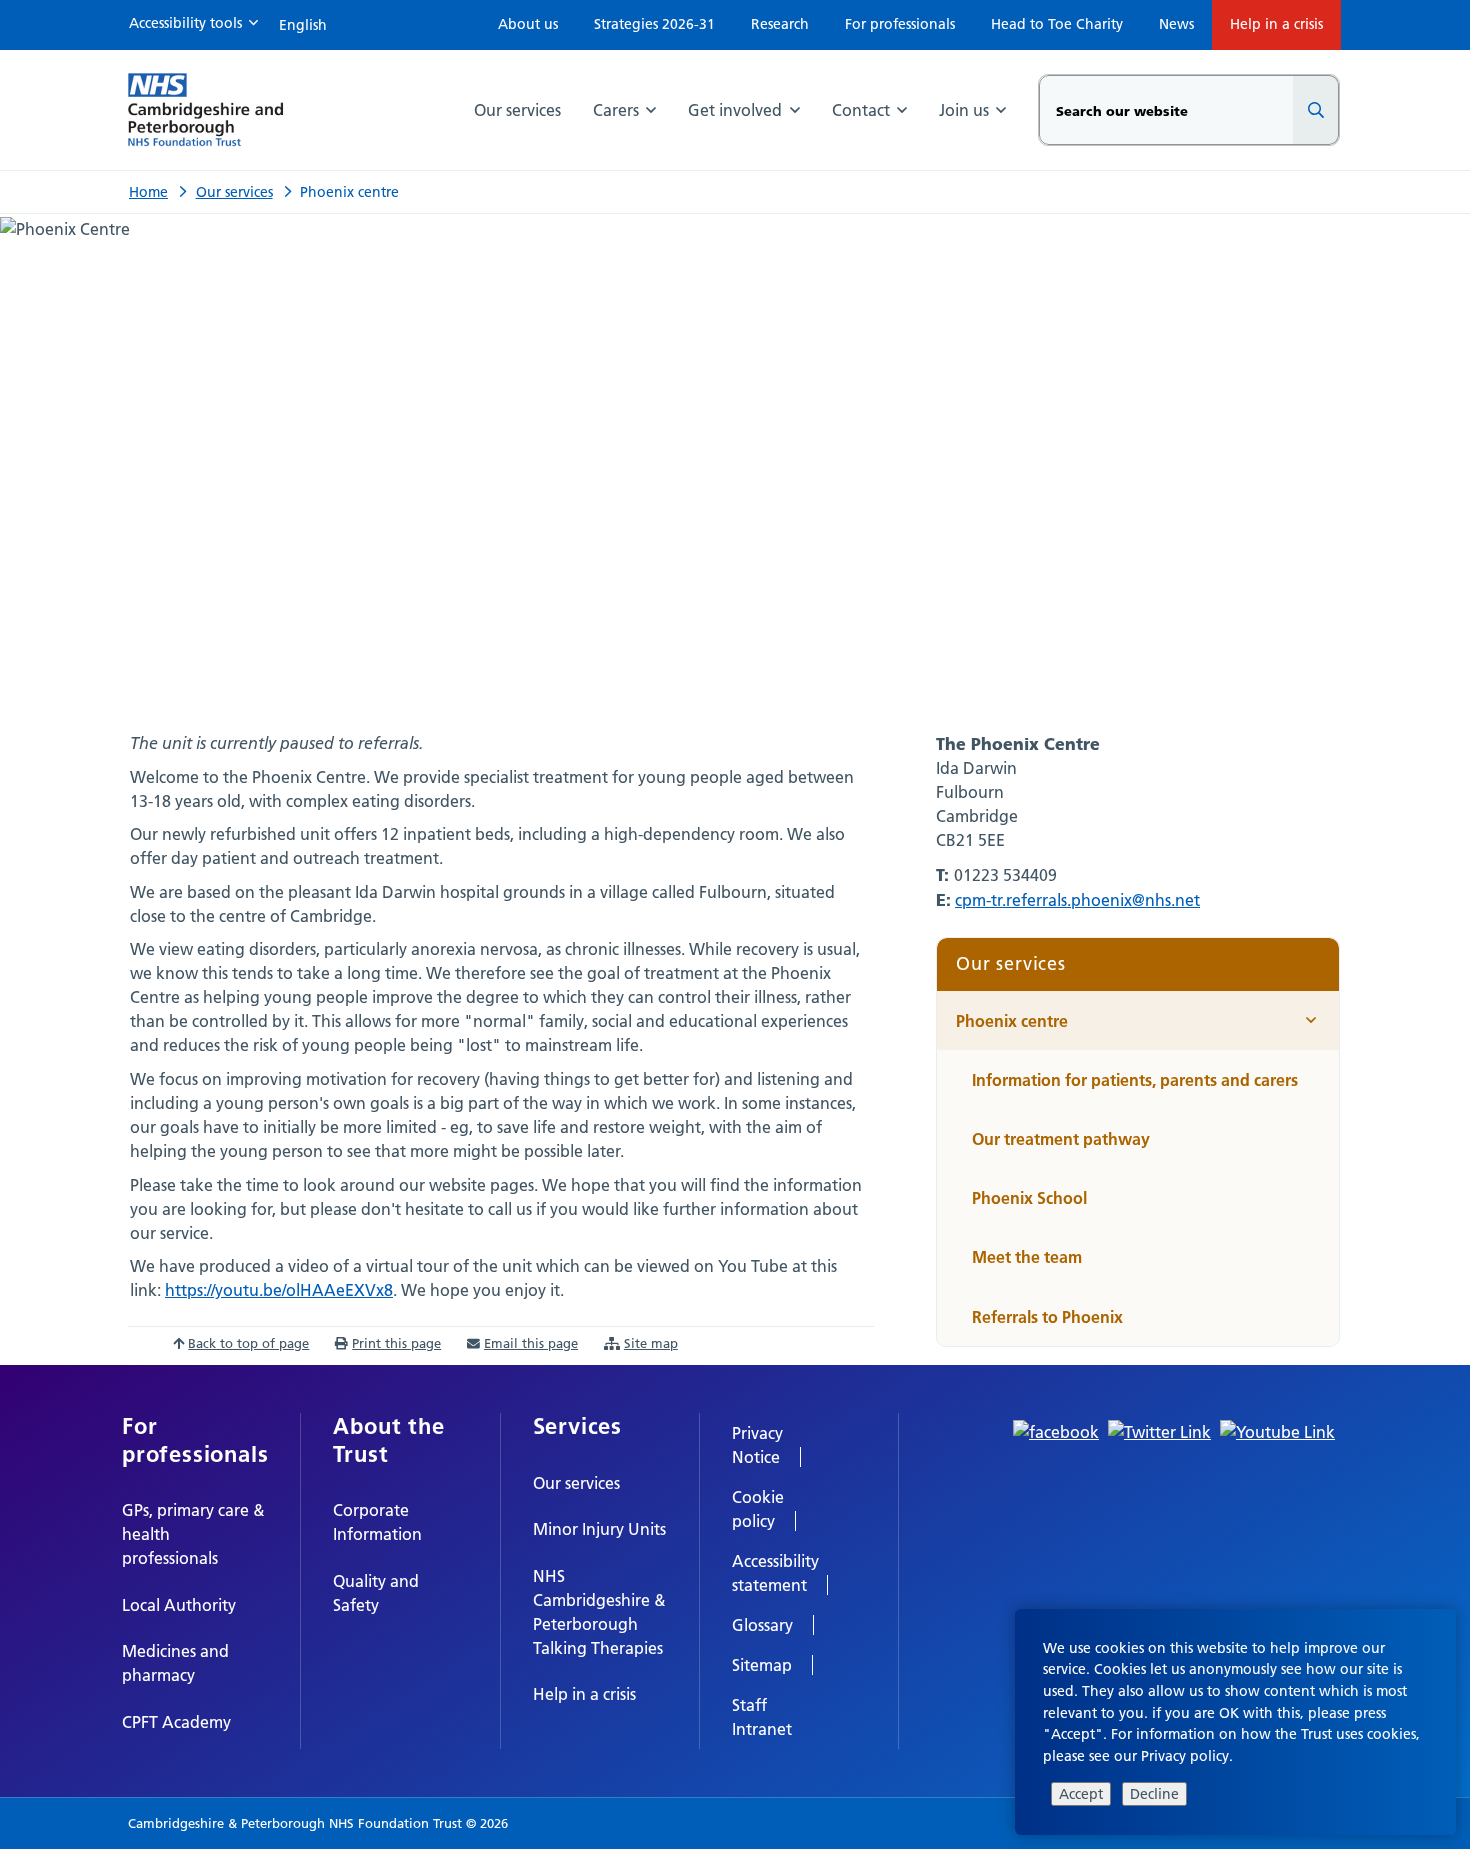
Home (148, 192)
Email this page (531, 1343)
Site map (651, 1343)
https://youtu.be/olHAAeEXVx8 (279, 1290)
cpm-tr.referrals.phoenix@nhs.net (1077, 900)
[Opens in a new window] (1056, 1430)
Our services (234, 192)
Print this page (396, 1343)
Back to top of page (248, 1343)
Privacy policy (1185, 1756)
